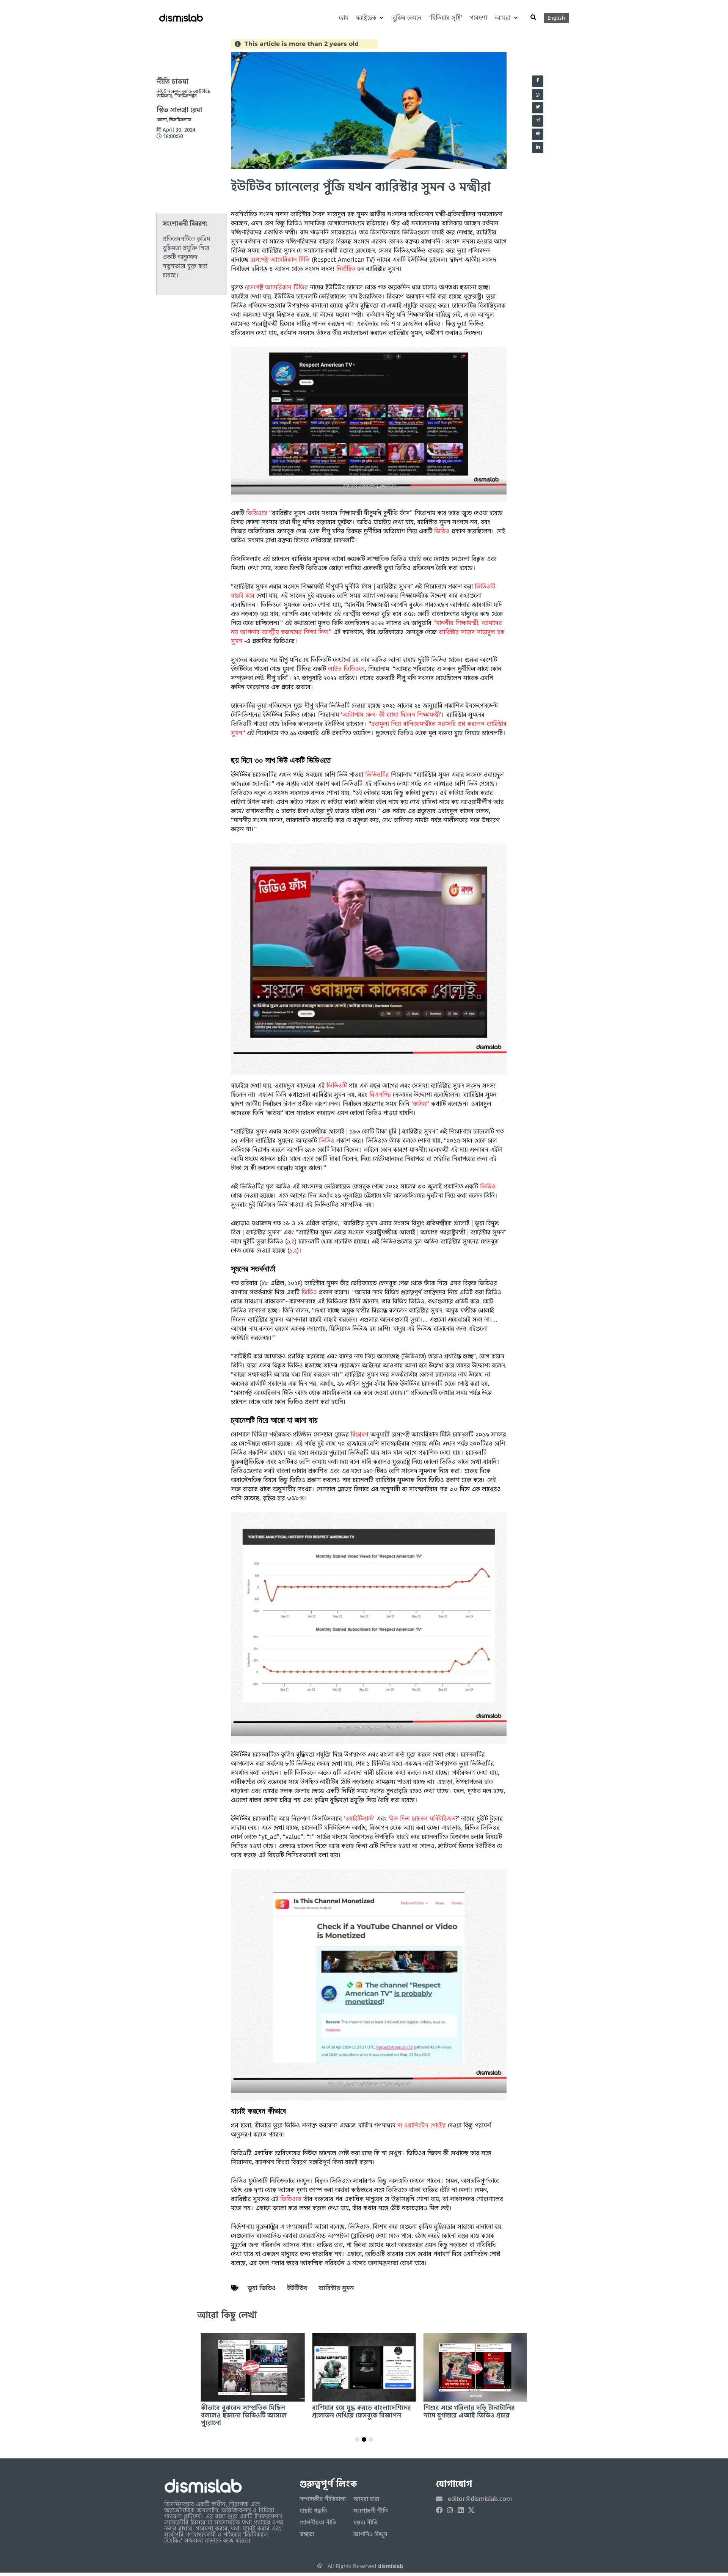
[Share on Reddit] (538, 134)
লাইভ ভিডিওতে (346, 669)
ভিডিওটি (337, 1085)
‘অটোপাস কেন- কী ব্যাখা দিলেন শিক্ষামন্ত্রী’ (391, 715)
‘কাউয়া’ (420, 1104)
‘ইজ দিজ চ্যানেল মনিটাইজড (422, 1819)
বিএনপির (380, 1095)
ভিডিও (442, 531)
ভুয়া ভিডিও (262, 2288)
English (556, 18)
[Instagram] (450, 2510)
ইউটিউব (297, 2288)
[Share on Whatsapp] (538, 94)
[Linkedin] (461, 2510)
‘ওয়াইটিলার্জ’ (359, 1819)
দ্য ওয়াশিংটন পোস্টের (422, 2125)
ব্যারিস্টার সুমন (336, 2288)
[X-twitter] (471, 2510)
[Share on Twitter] (538, 108)
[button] (370, 18)
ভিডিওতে (257, 513)
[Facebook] (439, 2510)
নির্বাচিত (346, 269)
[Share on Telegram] (538, 121)
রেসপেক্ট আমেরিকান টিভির (276, 287)
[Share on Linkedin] (538, 148)
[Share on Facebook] (538, 81)
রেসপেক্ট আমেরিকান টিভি (280, 260)
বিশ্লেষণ (360, 1434)
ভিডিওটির (377, 775)
